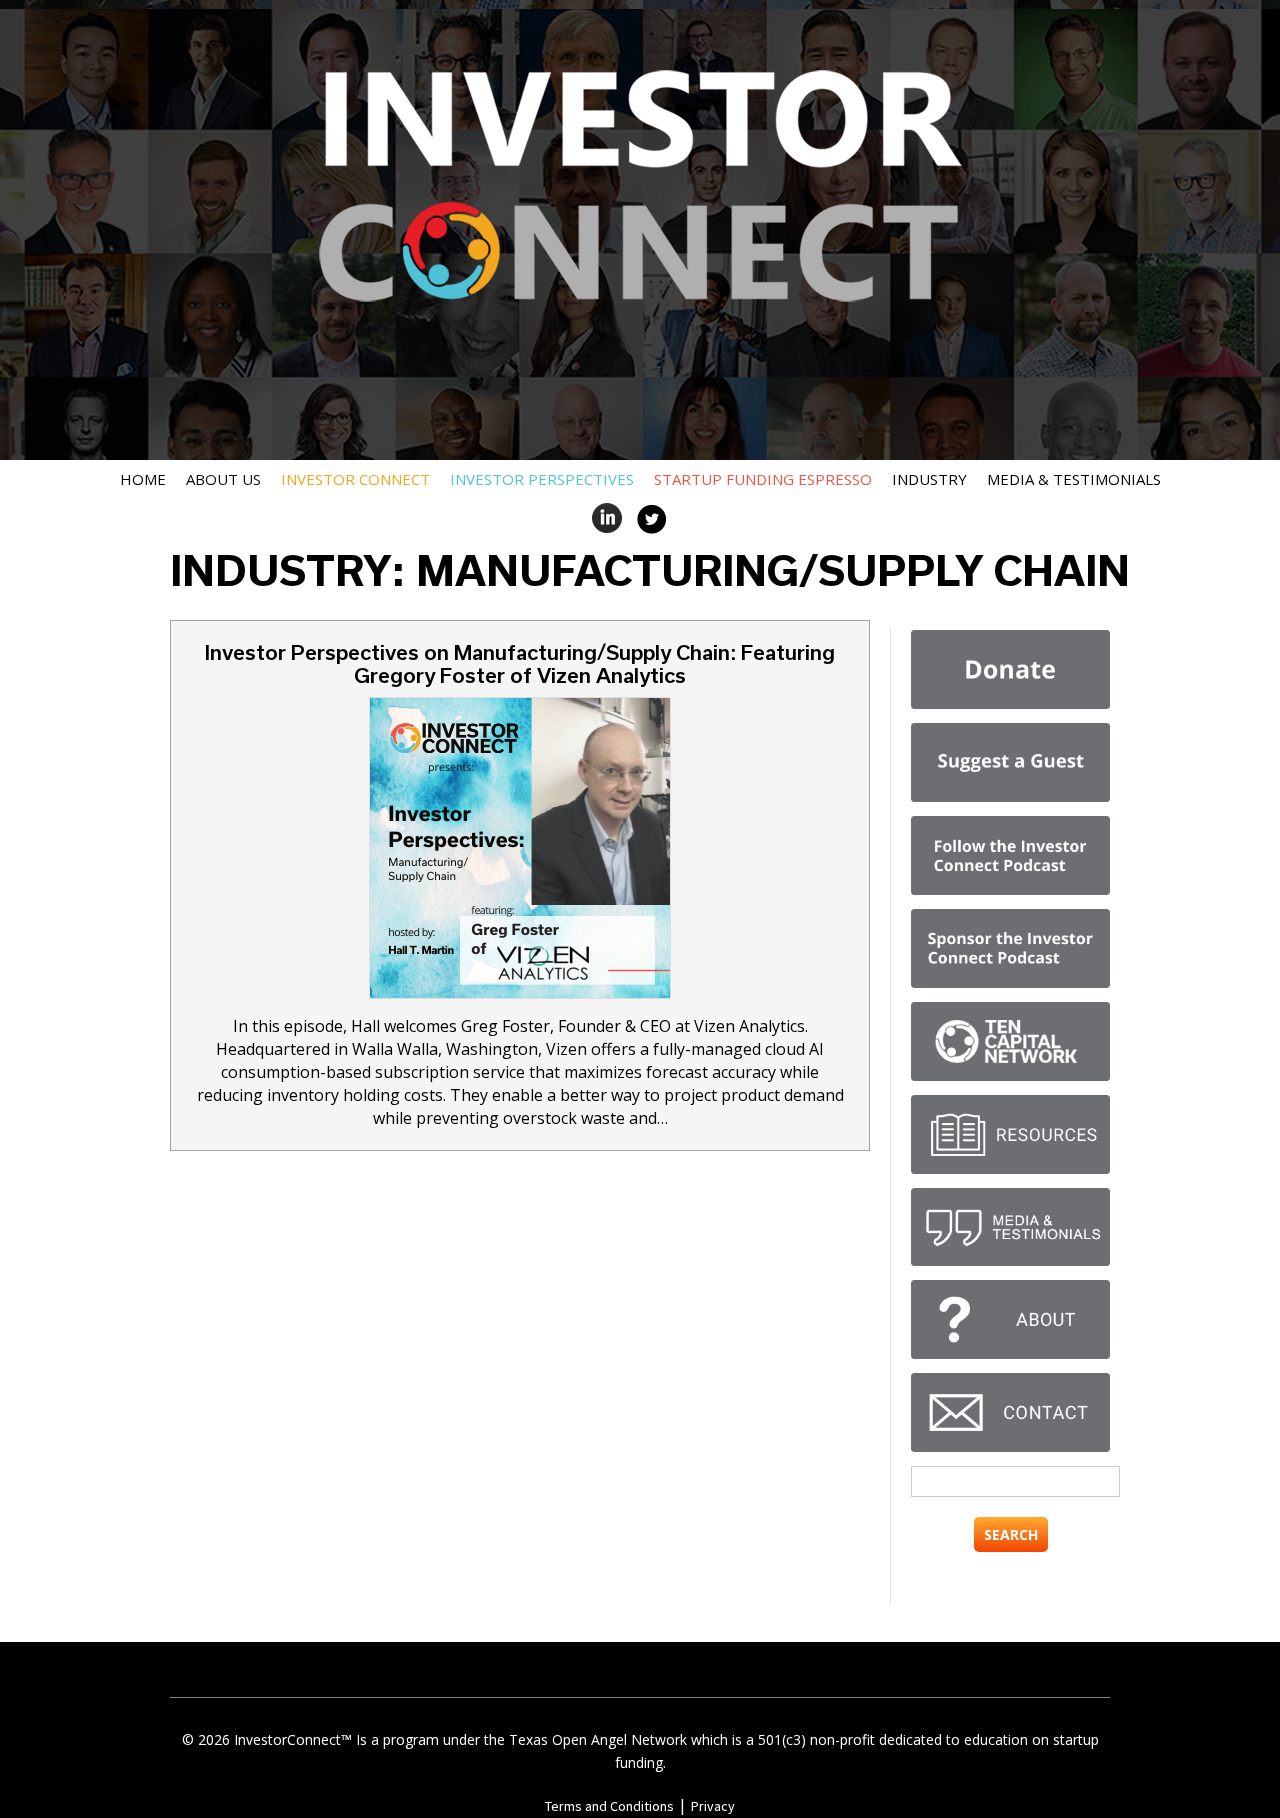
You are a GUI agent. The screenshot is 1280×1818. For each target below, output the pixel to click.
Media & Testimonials (1074, 479)
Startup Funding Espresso (763, 479)
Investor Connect (355, 479)
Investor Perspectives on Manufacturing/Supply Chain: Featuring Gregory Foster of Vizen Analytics (520, 664)
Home (143, 479)
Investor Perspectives (542, 479)
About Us (223, 479)
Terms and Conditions (609, 1806)
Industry (929, 479)
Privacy (713, 1806)
